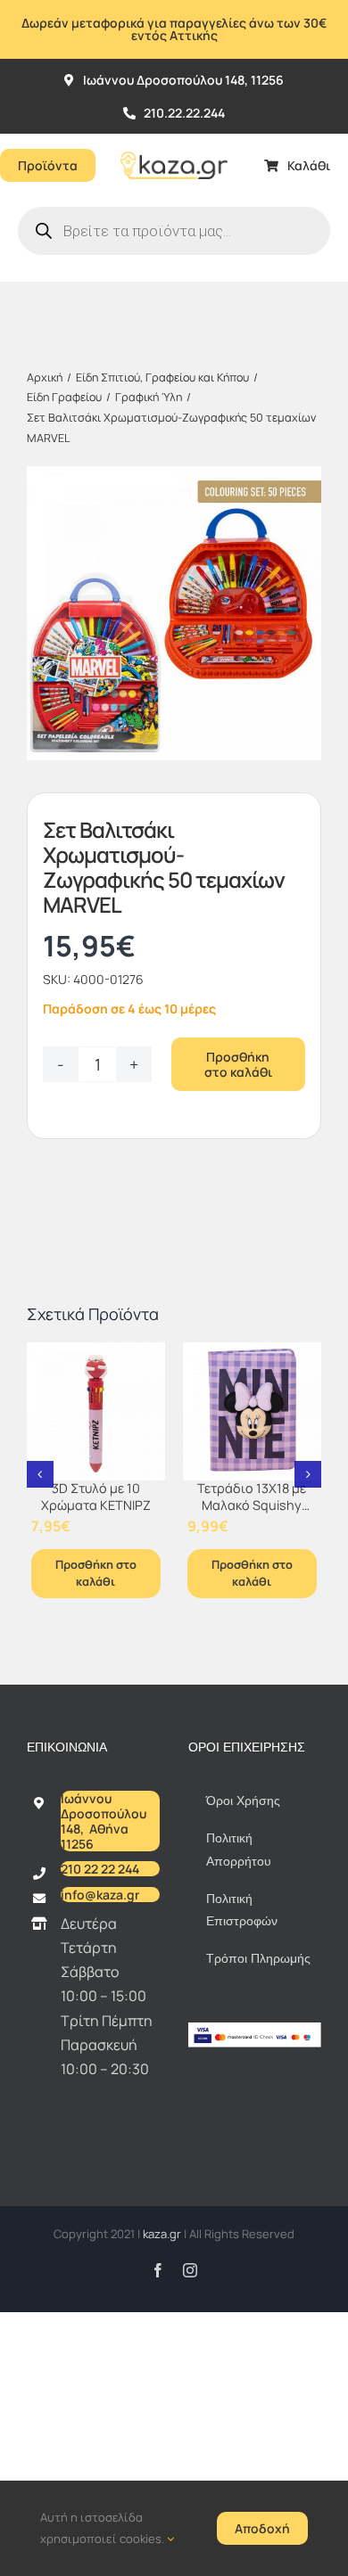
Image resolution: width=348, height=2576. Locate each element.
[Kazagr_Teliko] (174, 141)
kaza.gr (163, 2234)
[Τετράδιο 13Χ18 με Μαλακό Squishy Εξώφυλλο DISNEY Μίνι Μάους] (252, 1411)
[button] (40, 1474)
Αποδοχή (262, 2528)
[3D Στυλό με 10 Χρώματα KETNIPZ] (96, 1411)
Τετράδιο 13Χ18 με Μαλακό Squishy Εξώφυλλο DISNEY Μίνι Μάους (252, 1513)
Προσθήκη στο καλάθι (238, 1064)
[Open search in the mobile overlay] (174, 231)
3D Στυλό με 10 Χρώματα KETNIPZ (96, 1497)
